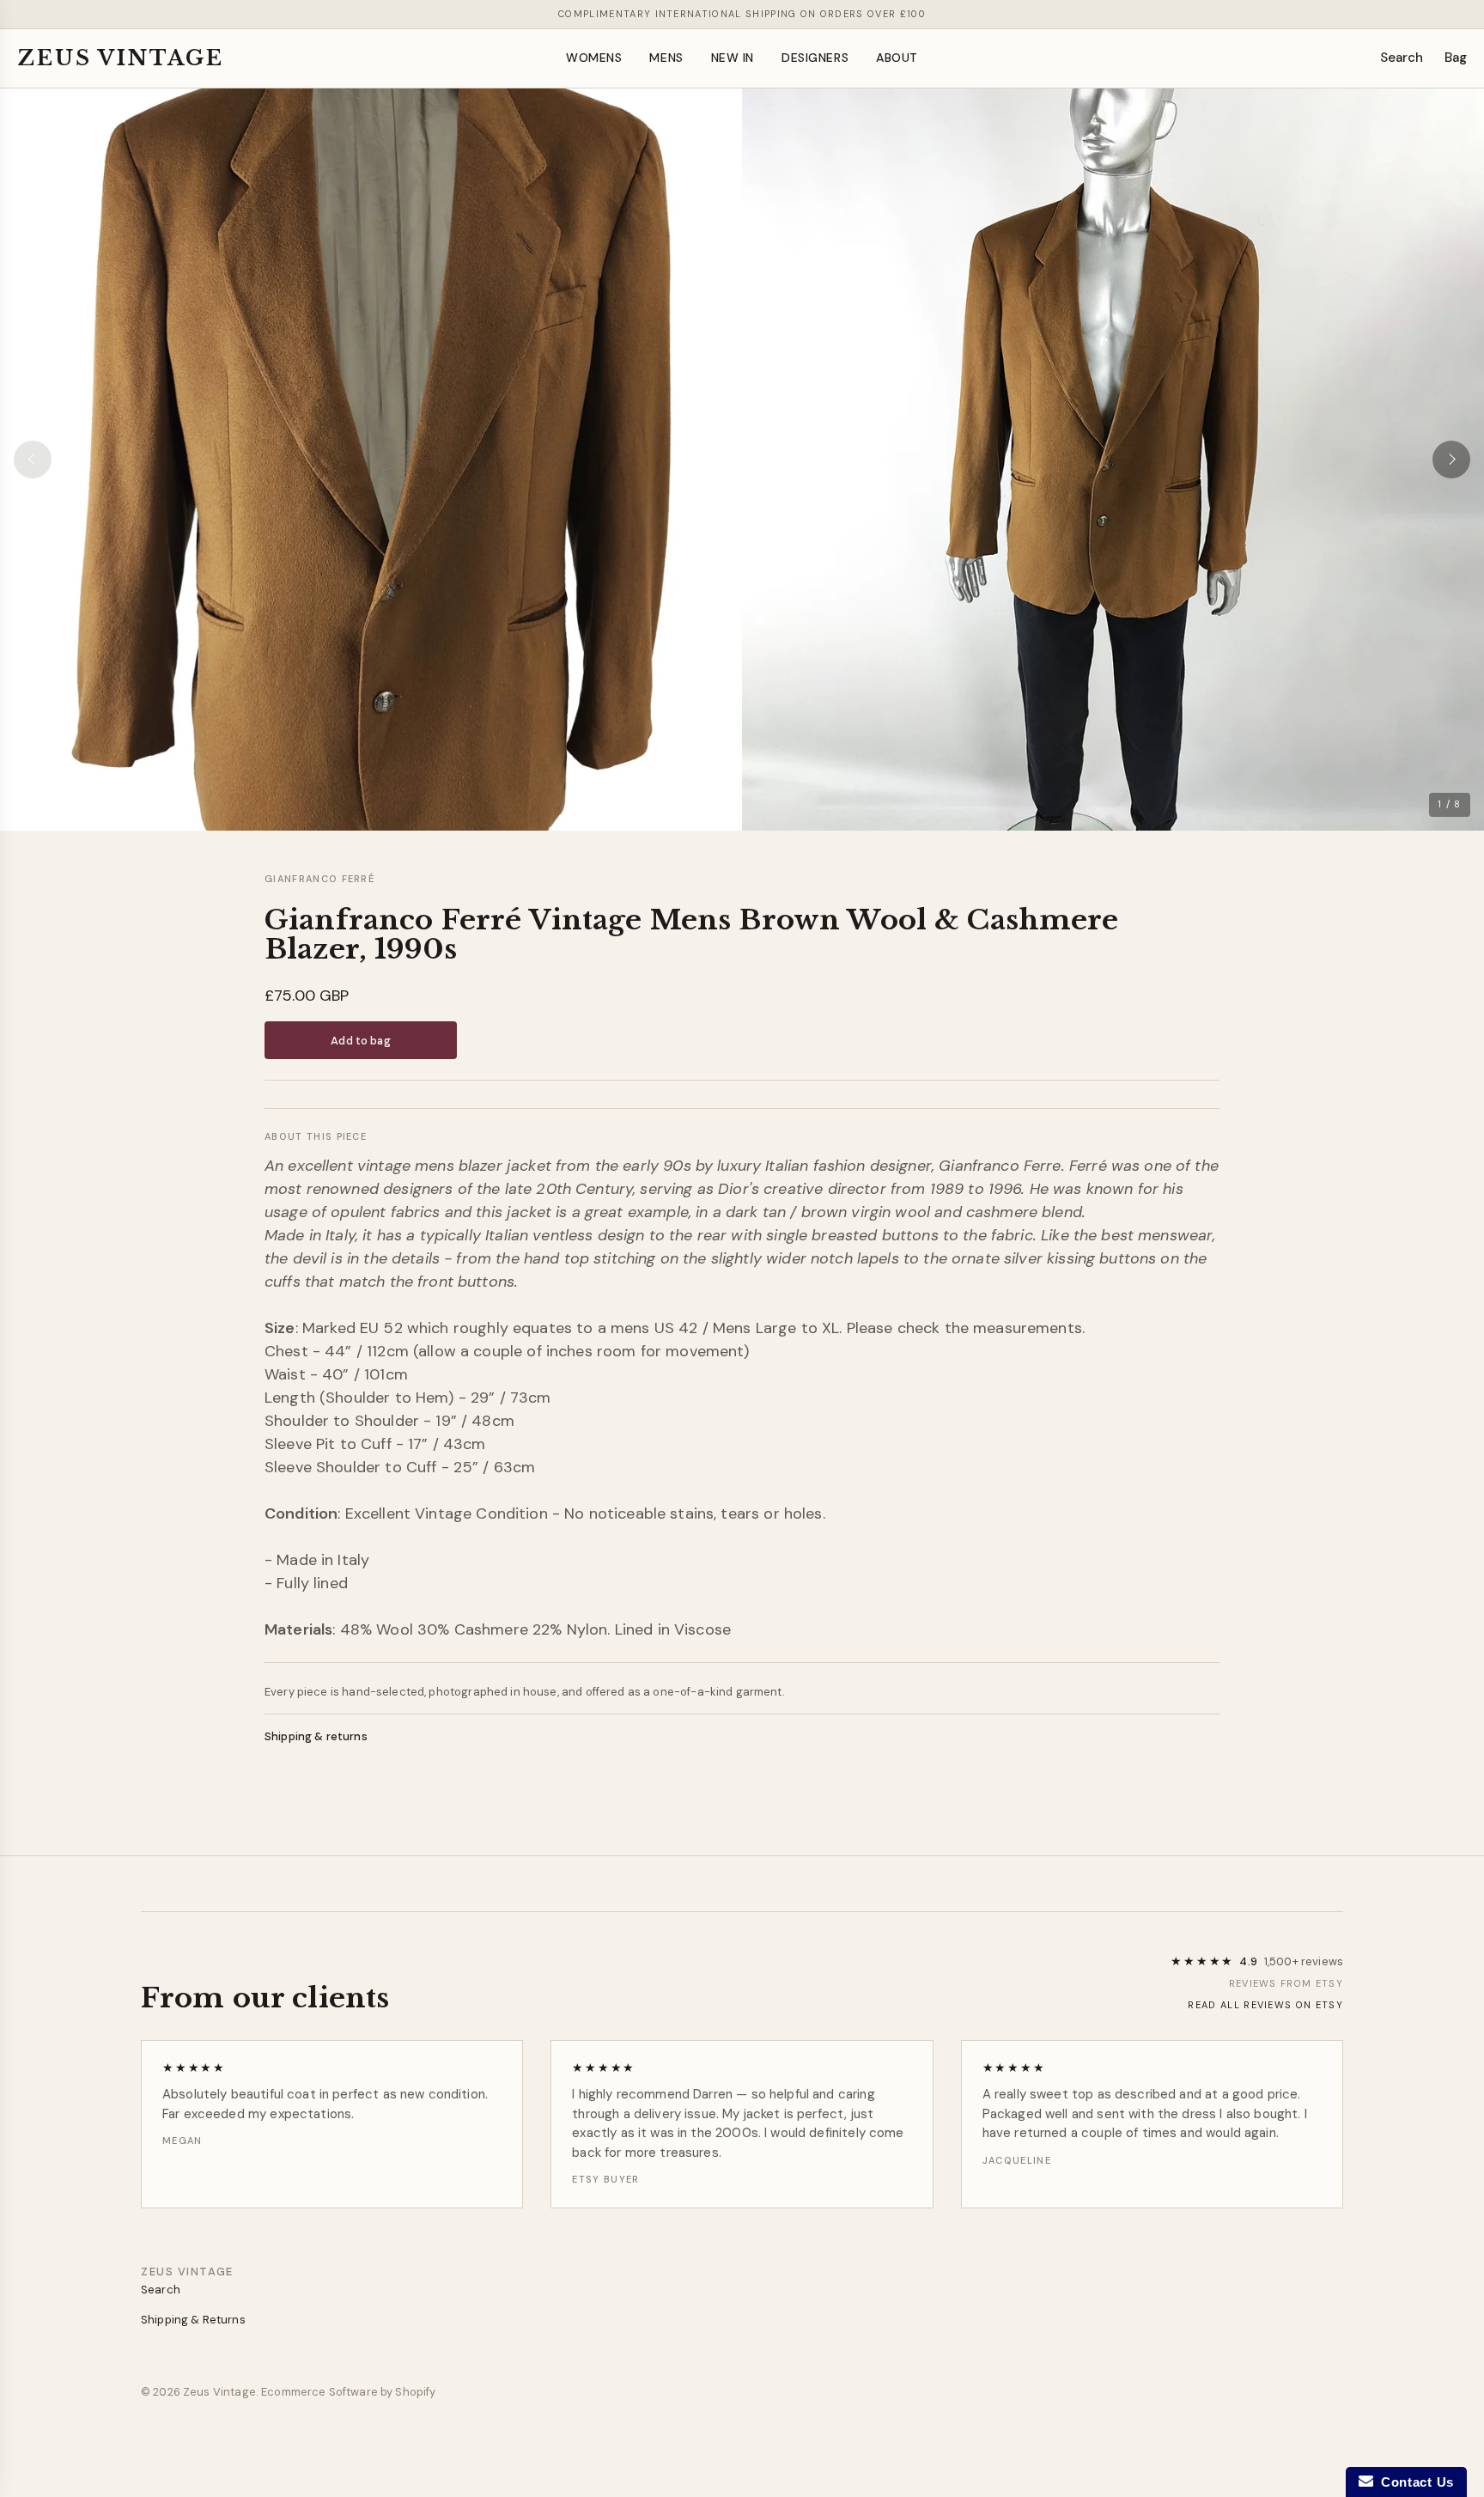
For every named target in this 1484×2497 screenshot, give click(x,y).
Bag (1456, 58)
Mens (666, 58)
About (897, 58)
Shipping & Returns (193, 2320)
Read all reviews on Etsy (1265, 2005)
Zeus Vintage (121, 58)
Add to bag (360, 1041)
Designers (815, 58)
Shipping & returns (316, 1736)
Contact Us (1414, 2482)
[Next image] (1451, 460)
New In (733, 58)
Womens (594, 58)
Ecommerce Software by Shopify (348, 2392)
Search (1402, 58)
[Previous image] (33, 460)
